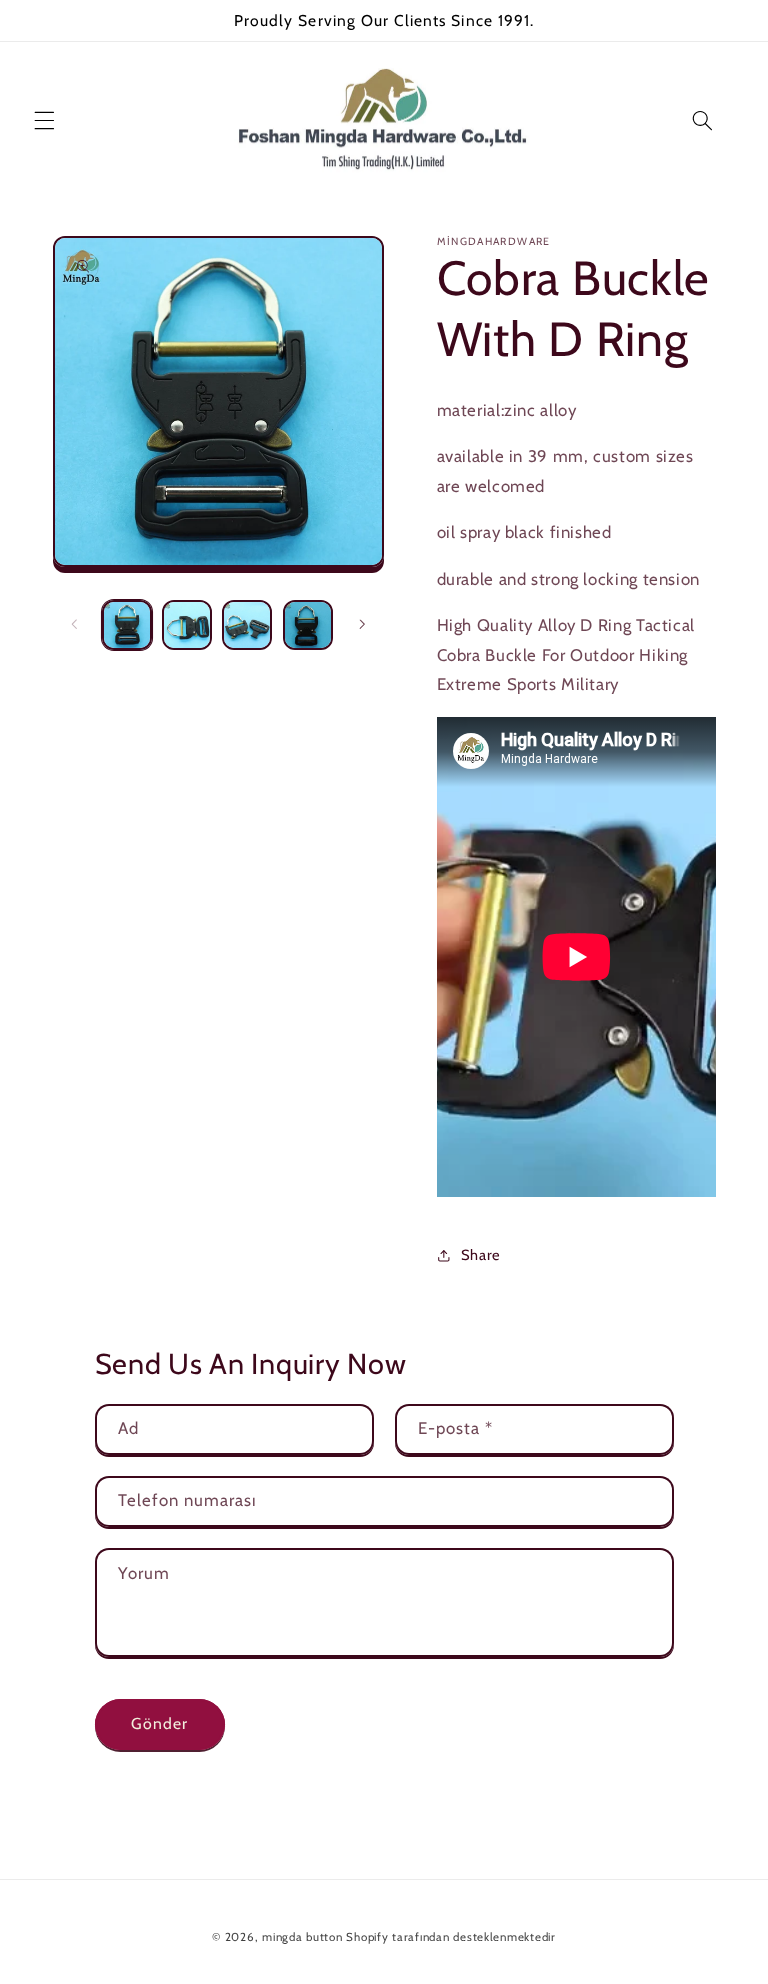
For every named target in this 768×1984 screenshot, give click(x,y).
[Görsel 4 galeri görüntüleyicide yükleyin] (308, 625)
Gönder (159, 1723)
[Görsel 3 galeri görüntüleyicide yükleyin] (247, 625)
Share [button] (481, 1255)
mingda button (302, 1937)
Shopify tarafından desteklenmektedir (450, 1937)
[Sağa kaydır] (362, 625)
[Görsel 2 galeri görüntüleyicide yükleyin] (187, 625)
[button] (44, 121)
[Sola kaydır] (75, 625)
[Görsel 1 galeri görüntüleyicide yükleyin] (127, 625)
